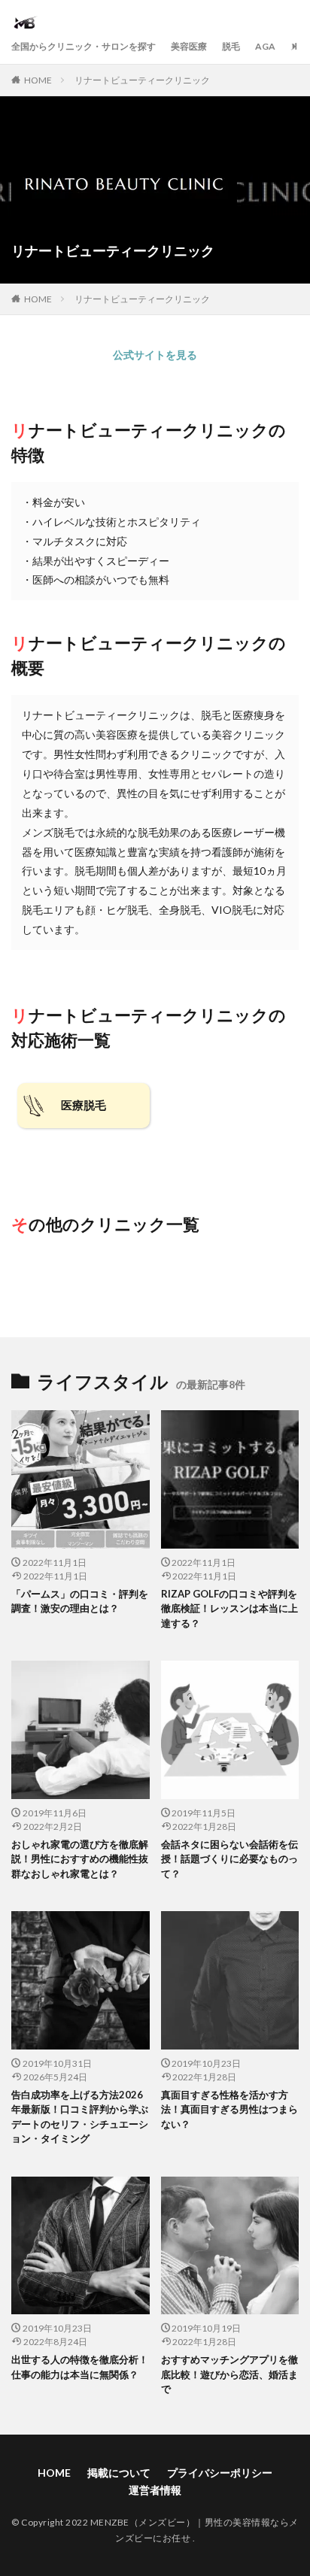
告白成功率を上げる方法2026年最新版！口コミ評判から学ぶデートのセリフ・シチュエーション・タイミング (80, 2117)
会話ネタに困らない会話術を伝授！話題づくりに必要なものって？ (229, 1859)
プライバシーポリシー (220, 2473)
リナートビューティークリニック (142, 80)
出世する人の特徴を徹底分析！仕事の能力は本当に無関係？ (80, 2367)
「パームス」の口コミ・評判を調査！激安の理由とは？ (80, 1601)
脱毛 (231, 46)
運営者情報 (155, 2490)
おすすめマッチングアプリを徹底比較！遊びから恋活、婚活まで (229, 2374)
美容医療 (189, 46)
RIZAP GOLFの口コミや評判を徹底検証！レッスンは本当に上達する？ (229, 1608)
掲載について (119, 2473)
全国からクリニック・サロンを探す (84, 46)
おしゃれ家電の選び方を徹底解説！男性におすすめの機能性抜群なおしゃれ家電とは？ (80, 1859)
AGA (265, 46)
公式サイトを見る (155, 355)
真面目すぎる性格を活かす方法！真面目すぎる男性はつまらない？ (229, 2109)
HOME (38, 80)
